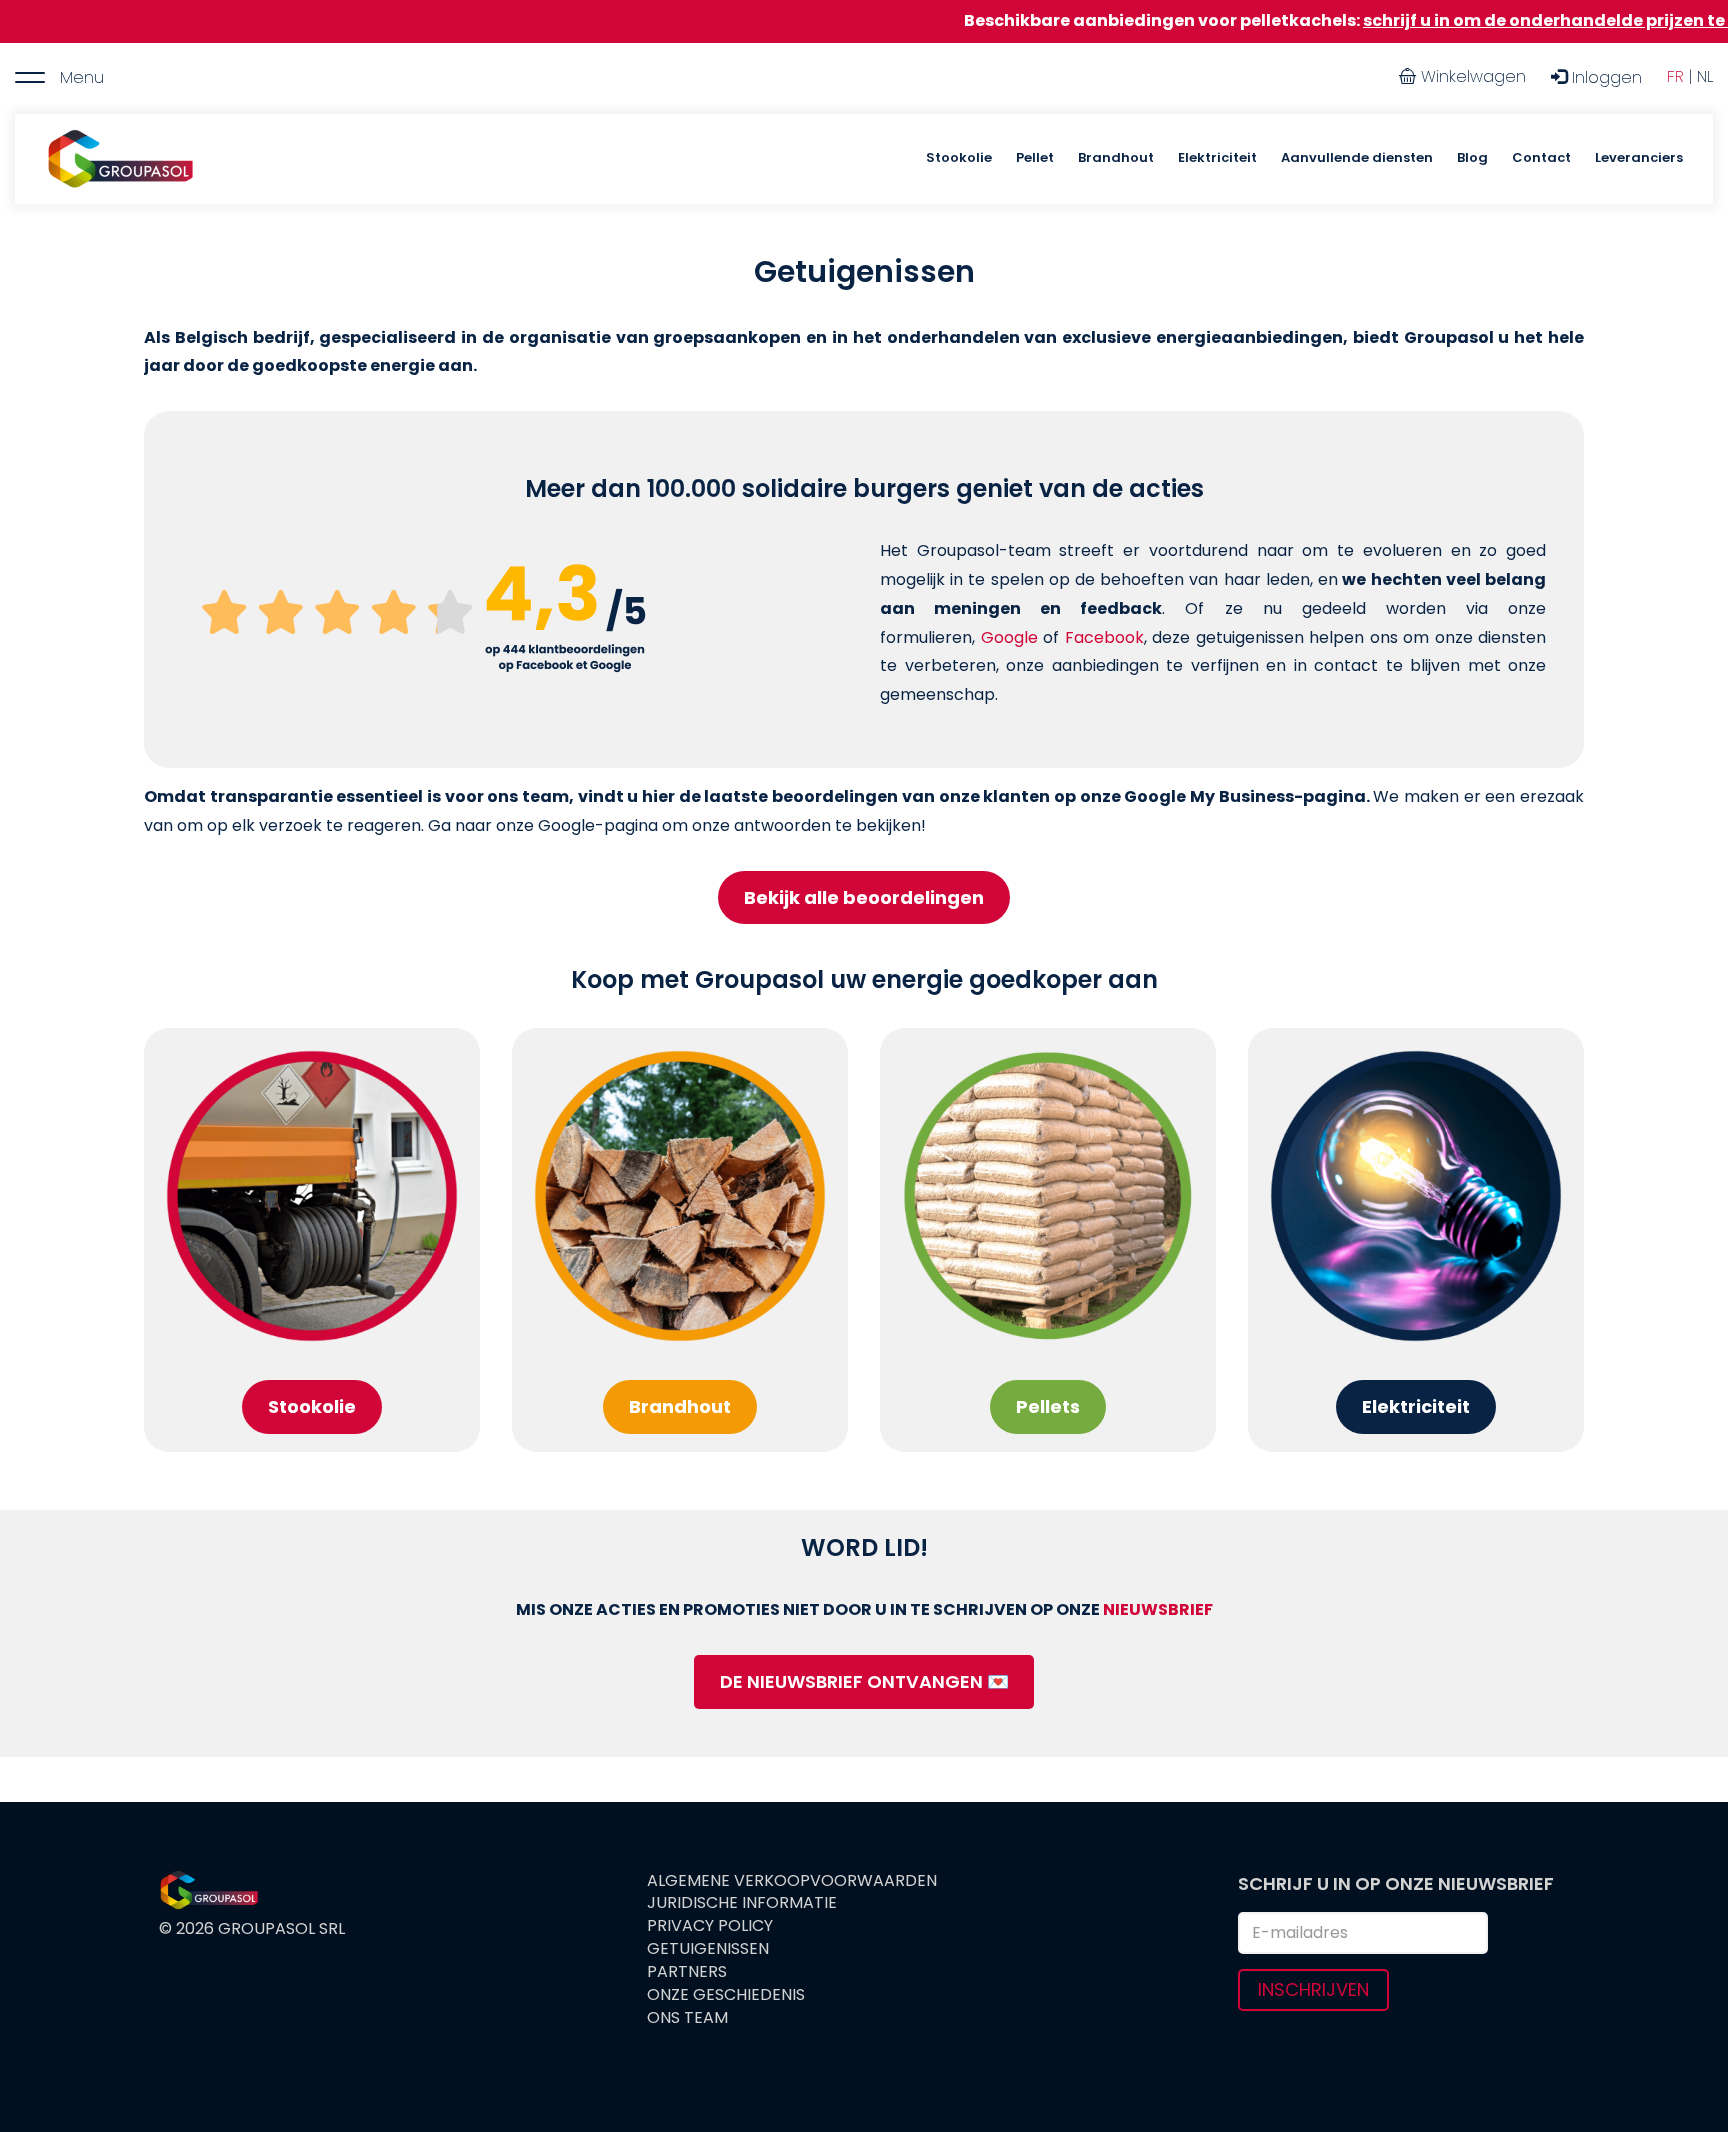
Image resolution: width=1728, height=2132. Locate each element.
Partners (687, 1972)
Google (1009, 637)
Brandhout (1116, 157)
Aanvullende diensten (1357, 157)
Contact (1541, 157)
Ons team (687, 2018)
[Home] (120, 159)
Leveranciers (1639, 157)
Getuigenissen (708, 1949)
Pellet (1035, 157)
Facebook (1104, 637)
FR (1675, 76)
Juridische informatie (742, 1903)
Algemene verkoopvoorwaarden (792, 1881)
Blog (1472, 157)
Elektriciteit (1217, 157)
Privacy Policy (710, 1926)
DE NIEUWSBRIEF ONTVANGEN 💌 (864, 1681)
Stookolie (959, 157)
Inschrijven (1313, 1989)
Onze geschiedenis (726, 1995)
